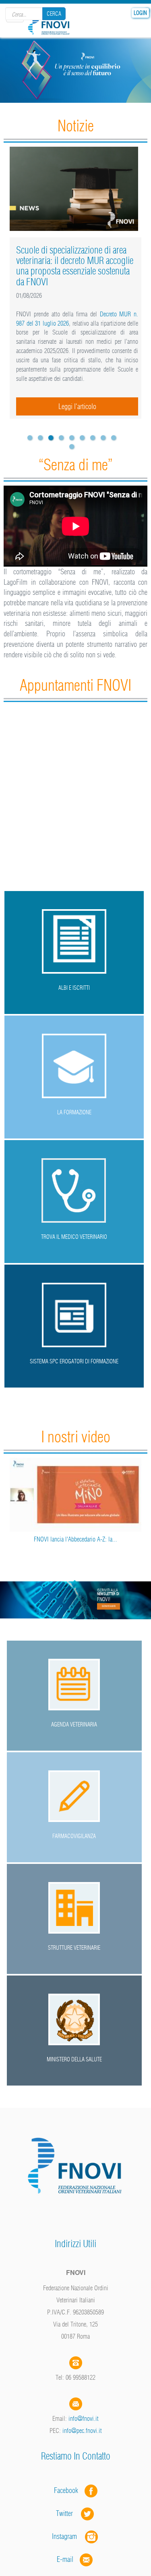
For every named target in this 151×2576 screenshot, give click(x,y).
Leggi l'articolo (77, 406)
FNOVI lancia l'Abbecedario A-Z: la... (75, 1539)
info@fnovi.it (84, 2418)
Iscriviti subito (109, 1606)
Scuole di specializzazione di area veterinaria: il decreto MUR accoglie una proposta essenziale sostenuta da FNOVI (75, 266)
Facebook (68, 2490)
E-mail (65, 2559)
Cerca (54, 14)
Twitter (68, 2513)
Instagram (68, 2536)
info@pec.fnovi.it (82, 2431)
